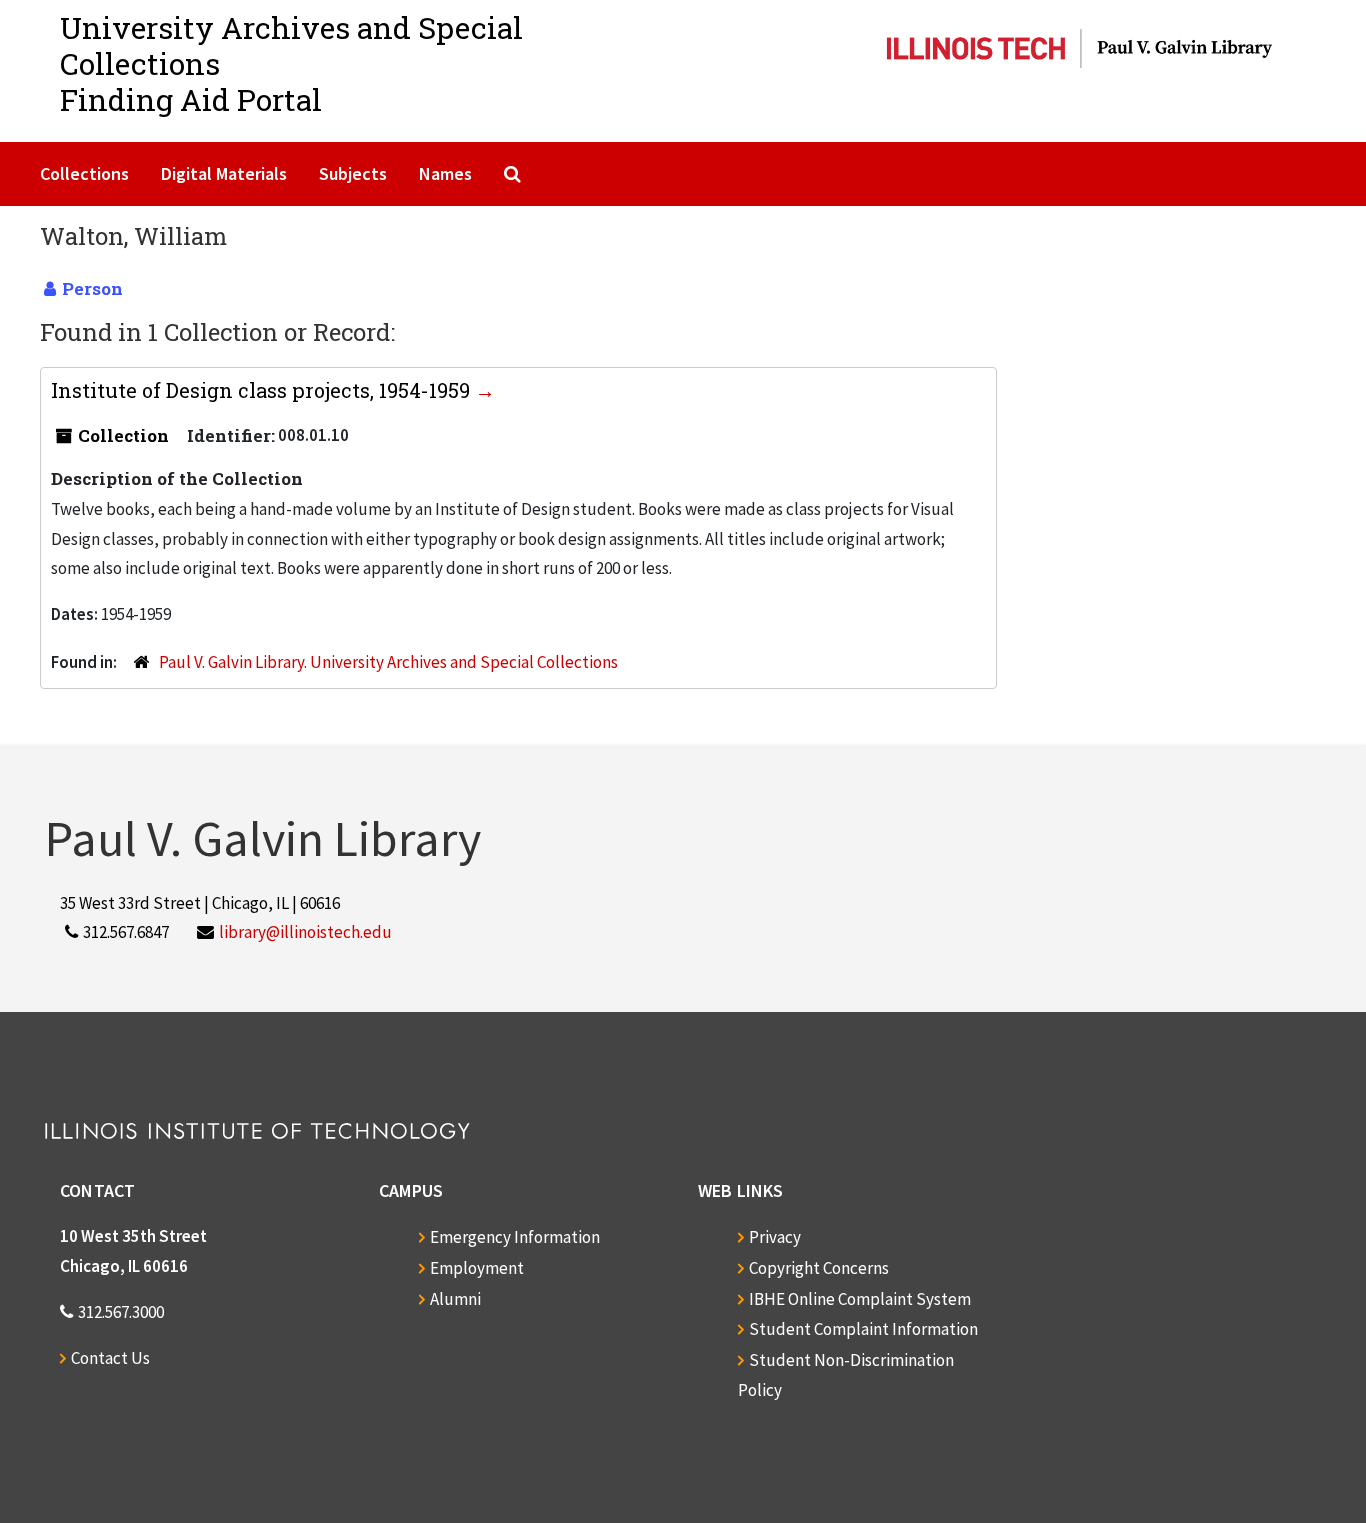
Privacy (775, 1237)
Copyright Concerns (819, 1268)
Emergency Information (515, 1237)
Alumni (455, 1299)
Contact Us (110, 1358)
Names (445, 173)
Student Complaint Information (863, 1329)
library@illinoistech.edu (305, 932)
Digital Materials (224, 173)
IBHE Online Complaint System (860, 1299)
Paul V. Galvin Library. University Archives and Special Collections (388, 662)
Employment (477, 1268)
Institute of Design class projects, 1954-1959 (263, 390)
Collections (84, 173)
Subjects (353, 173)
